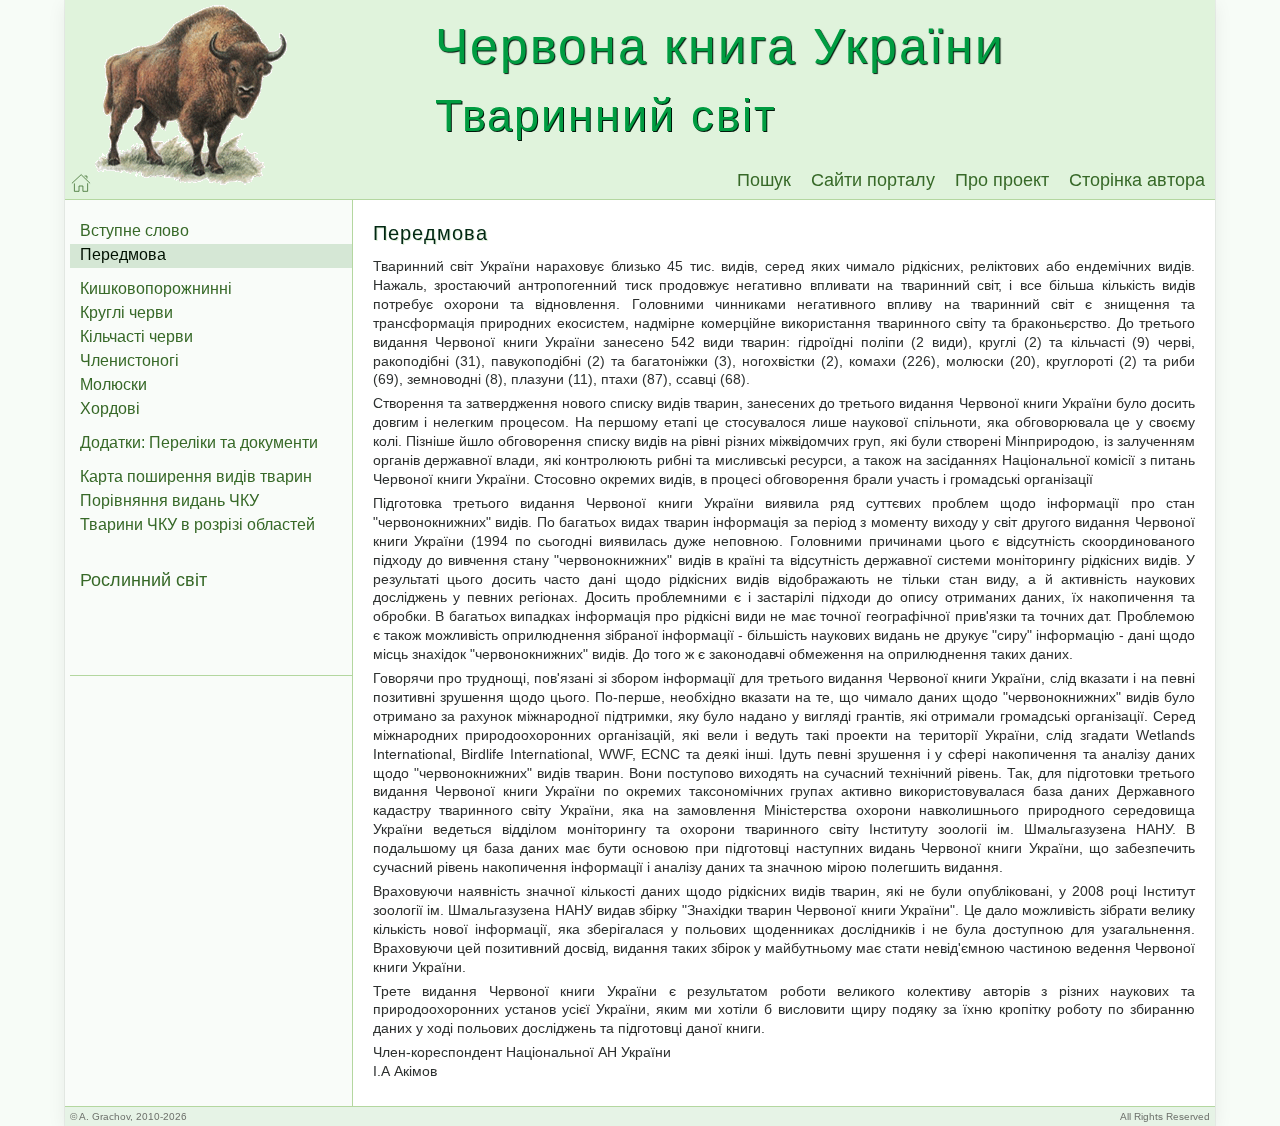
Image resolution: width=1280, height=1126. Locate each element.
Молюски (113, 384)
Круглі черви (126, 312)
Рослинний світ (143, 580)
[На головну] (81, 183)
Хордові (110, 408)
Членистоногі (129, 360)
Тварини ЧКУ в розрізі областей (197, 524)
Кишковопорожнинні (156, 288)
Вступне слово (134, 230)
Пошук (764, 180)
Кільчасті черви (136, 336)
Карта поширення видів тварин (196, 476)
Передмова (123, 254)
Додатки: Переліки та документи (199, 442)
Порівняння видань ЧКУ (169, 500)
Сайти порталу (873, 180)
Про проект (1002, 180)
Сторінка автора (1137, 180)
